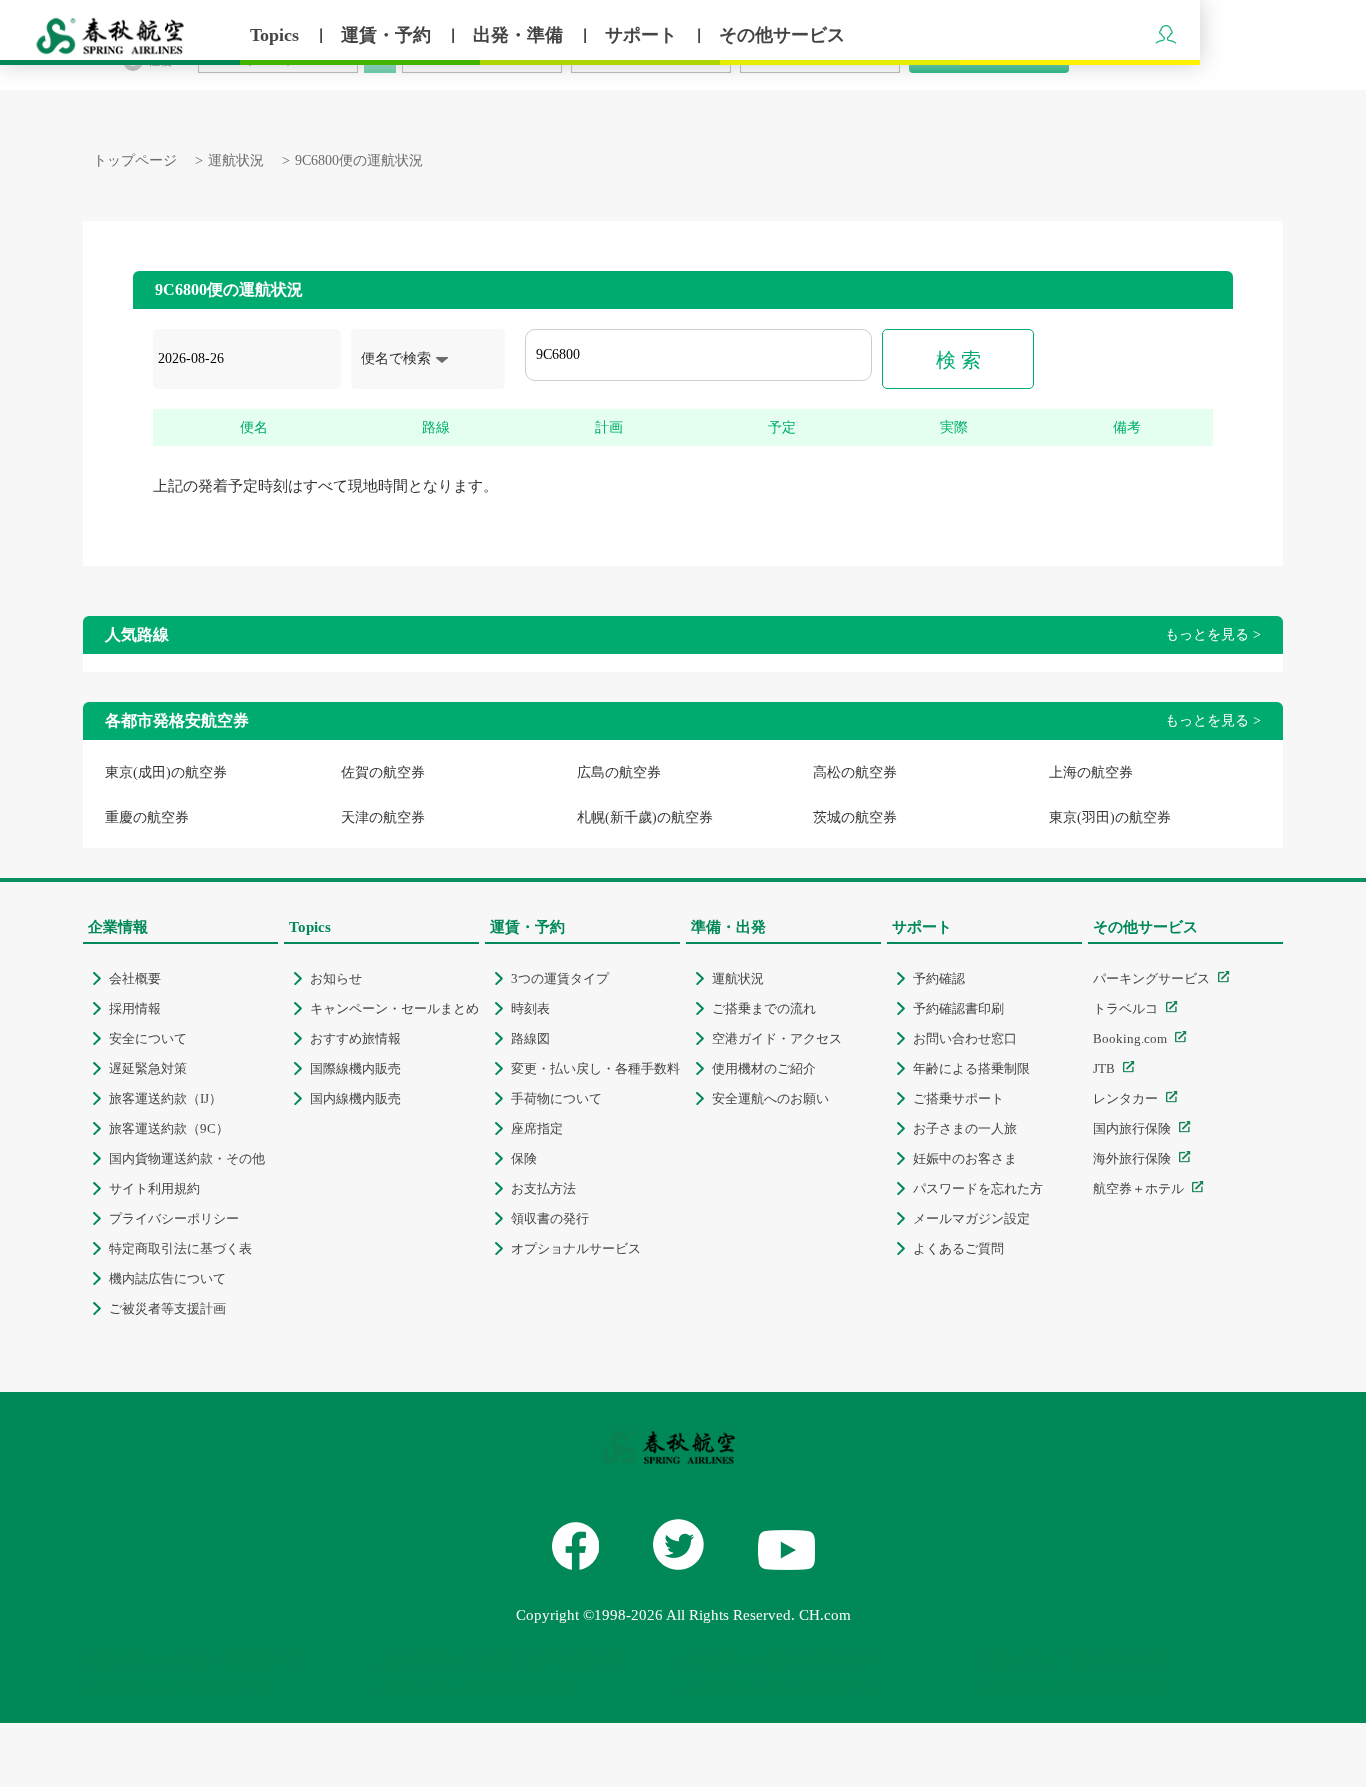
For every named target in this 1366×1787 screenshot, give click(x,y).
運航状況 (236, 160)
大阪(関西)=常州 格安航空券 (476, 1689)
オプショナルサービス (576, 1248)
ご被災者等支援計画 (167, 1308)
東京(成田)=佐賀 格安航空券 (1076, 1689)
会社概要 (135, 978)
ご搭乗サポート (958, 1098)
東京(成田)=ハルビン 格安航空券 (191, 1660)
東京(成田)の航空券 (166, 772)
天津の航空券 (383, 817)
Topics (277, 35)
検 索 (958, 360)
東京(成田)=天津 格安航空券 (176, 1689)
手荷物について (556, 1098)
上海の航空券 (1091, 772)
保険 (524, 1158)
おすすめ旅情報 (355, 1038)
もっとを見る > (1213, 634)
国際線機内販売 (355, 1068)
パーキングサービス (1151, 978)
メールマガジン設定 (971, 1218)
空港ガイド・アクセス (777, 1038)
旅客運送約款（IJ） (165, 1098)
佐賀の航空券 (383, 772)
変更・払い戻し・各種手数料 (595, 1068)
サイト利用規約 (154, 1188)
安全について (148, 1038)
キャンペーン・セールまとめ (394, 1008)
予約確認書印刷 (958, 1008)
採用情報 (135, 1008)
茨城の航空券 (855, 817)
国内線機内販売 (355, 1098)
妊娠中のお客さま (965, 1158)
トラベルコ (1125, 1008)
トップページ (135, 160)
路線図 (530, 1038)
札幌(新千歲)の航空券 (645, 817)
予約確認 (939, 978)
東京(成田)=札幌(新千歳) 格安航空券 (504, 1660)
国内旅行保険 (1132, 1128)
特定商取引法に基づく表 (180, 1248)
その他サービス (782, 35)
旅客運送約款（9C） (169, 1128)
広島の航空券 (619, 772)
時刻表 (530, 1008)
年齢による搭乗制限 (971, 1068)
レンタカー (1125, 1098)
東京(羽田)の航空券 (1110, 817)
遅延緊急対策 (148, 1068)
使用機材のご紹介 (764, 1068)
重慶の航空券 (147, 817)
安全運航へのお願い (770, 1098)
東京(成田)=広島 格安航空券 (776, 1689)
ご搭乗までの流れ (764, 1008)
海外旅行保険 (1132, 1158)
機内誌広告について (167, 1278)
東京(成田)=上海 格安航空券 (1076, 1660)
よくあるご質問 (958, 1248)
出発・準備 (520, 35)
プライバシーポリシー (174, 1218)
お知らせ (336, 978)
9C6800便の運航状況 (359, 160)
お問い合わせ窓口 (965, 1038)
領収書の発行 (550, 1218)
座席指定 (537, 1128)
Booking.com (1130, 1038)
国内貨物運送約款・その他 (187, 1158)
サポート (643, 35)
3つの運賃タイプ (560, 978)
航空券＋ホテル (1138, 1188)
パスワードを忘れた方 (978, 1188)
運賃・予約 (388, 35)
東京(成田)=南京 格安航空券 (776, 1660)
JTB (1104, 1068)
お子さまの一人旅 (965, 1128)
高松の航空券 (855, 772)
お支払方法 (543, 1188)
